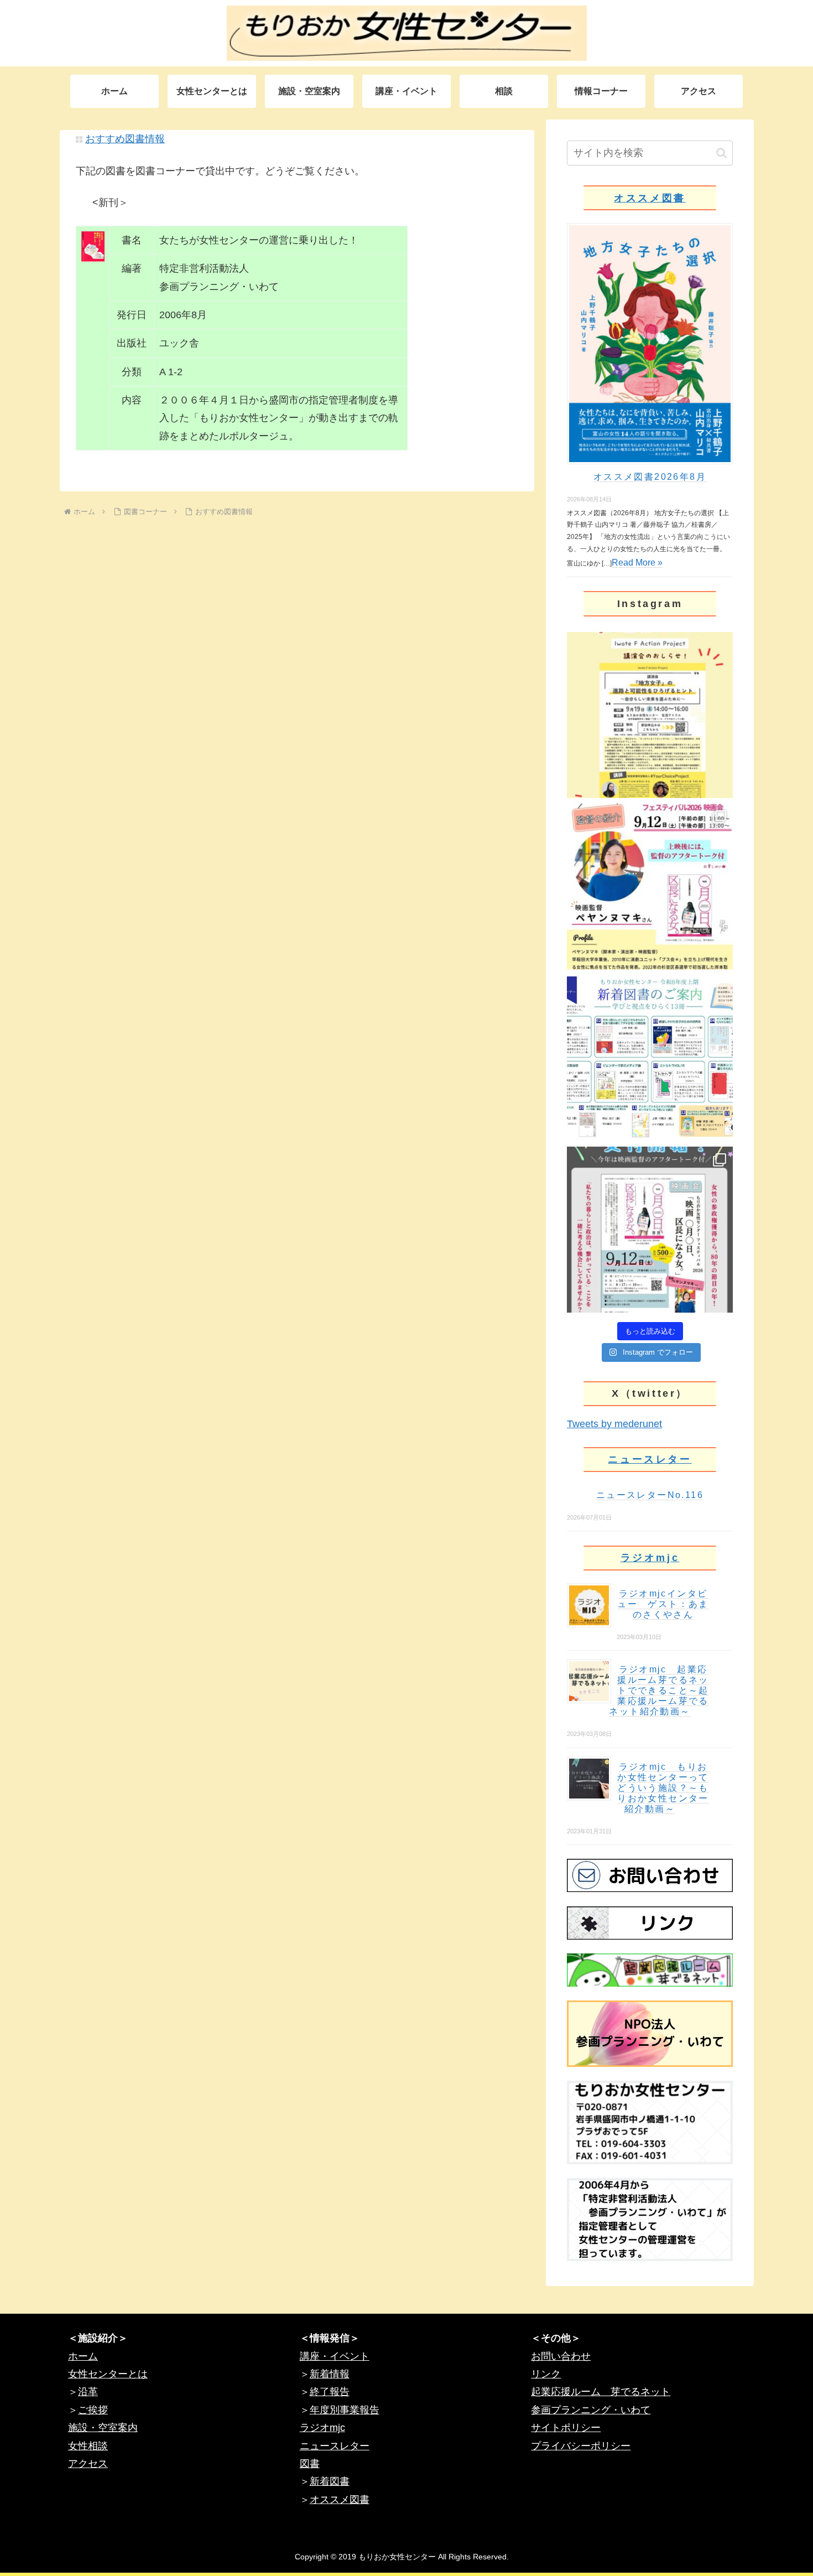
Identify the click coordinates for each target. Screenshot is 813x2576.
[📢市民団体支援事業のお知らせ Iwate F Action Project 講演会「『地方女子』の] (650, 715)
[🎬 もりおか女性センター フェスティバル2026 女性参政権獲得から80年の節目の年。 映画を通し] (650, 1230)
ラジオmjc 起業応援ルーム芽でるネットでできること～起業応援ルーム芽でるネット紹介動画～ (659, 1690)
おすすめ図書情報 (125, 139)
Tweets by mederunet (614, 1424)
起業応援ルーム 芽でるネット (601, 2392)
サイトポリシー (566, 2428)
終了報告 (330, 2392)
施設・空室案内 (103, 2428)
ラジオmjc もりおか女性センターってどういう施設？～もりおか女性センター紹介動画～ (663, 1788)
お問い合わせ (561, 2356)
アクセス (88, 2464)
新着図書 (330, 2481)
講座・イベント (335, 2356)
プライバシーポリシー (581, 2446)
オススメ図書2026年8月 (650, 477)
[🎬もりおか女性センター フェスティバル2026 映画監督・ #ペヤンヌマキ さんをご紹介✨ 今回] (650, 887)
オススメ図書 (650, 198)
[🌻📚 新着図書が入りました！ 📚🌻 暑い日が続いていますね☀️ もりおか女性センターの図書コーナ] (650, 1058)
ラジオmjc (650, 1558)
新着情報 (330, 2374)
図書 (310, 2464)
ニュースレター (650, 1459)
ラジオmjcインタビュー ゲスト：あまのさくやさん (663, 1604)
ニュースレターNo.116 (650, 1495)
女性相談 (88, 2446)
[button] (721, 153)
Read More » (637, 563)
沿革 (88, 2392)
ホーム (83, 2356)
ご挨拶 (93, 2410)
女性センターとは (108, 2374)
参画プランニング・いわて (591, 2410)
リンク (546, 2374)
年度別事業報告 (345, 2410)
